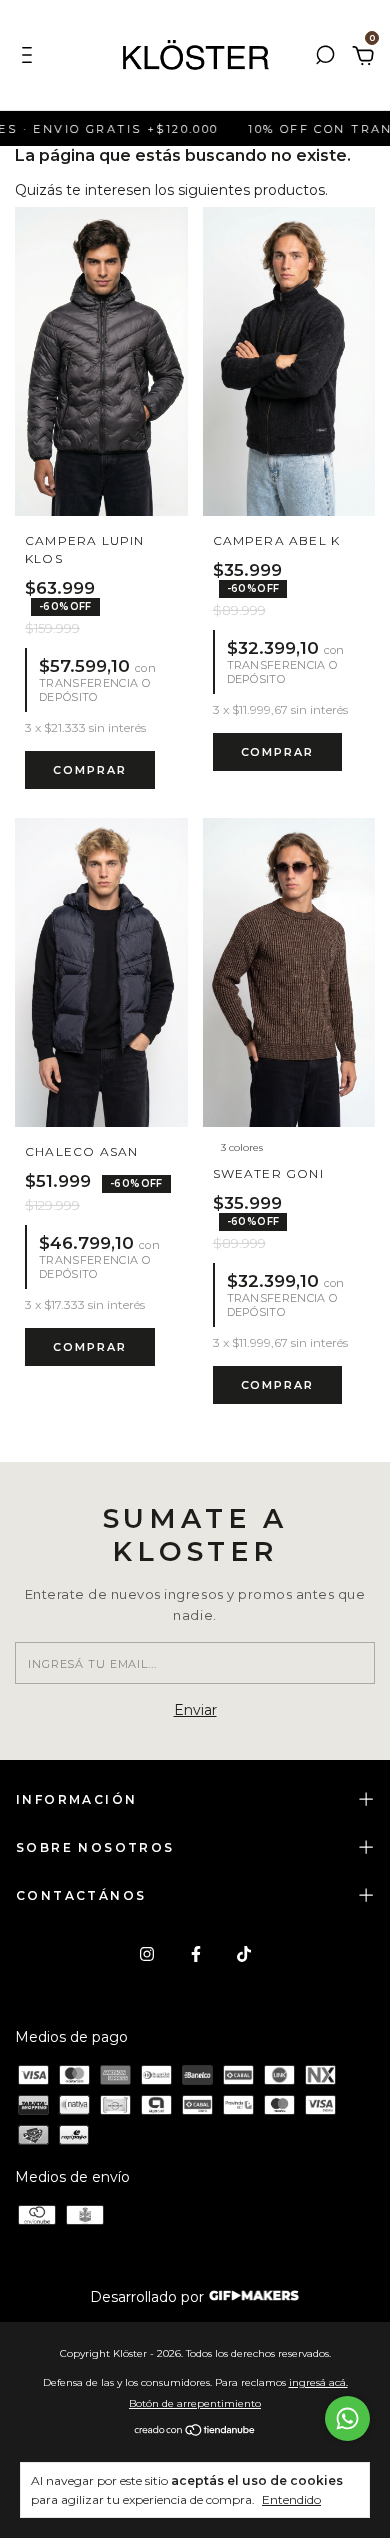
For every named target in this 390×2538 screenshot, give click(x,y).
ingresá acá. (318, 2382)
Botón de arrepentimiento (195, 2403)
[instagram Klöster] (147, 1954)
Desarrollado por (149, 2297)
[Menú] (30, 58)
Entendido (291, 2499)
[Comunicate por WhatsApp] (347, 2418)
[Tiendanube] (195, 2432)
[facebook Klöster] (196, 1954)
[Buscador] (325, 58)
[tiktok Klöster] (244, 1954)
